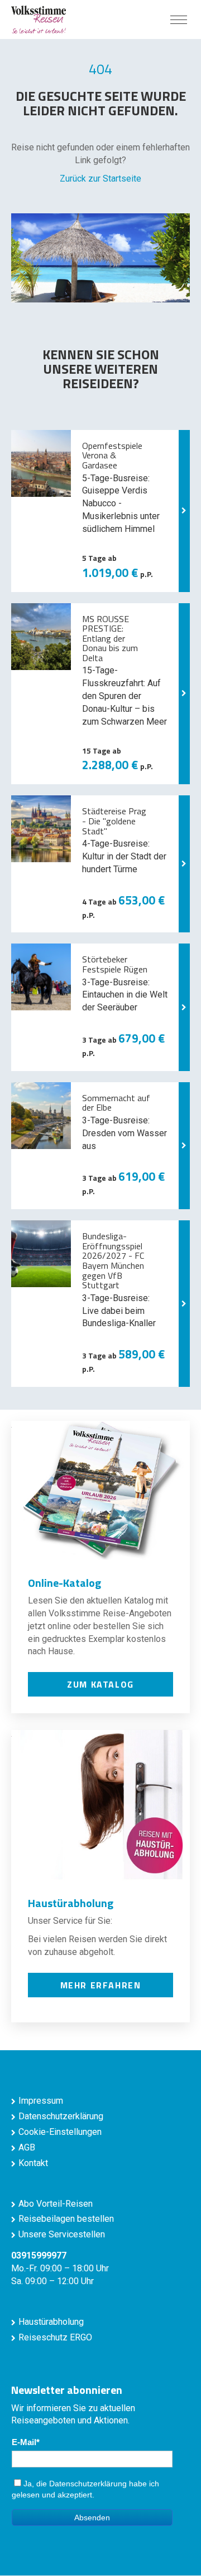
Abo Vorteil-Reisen (56, 2204)
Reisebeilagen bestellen (66, 2219)
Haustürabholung (51, 2322)
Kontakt (33, 2163)
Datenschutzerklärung (61, 2116)
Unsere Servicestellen (62, 2234)
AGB (27, 2147)
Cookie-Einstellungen (60, 2132)
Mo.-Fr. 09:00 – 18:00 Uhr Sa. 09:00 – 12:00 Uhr (60, 2268)
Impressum (41, 2101)
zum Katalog (100, 1684)
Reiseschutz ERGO (55, 2337)
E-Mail (24, 2442)
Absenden (92, 2518)
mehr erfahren (101, 1985)
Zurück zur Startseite (100, 179)
